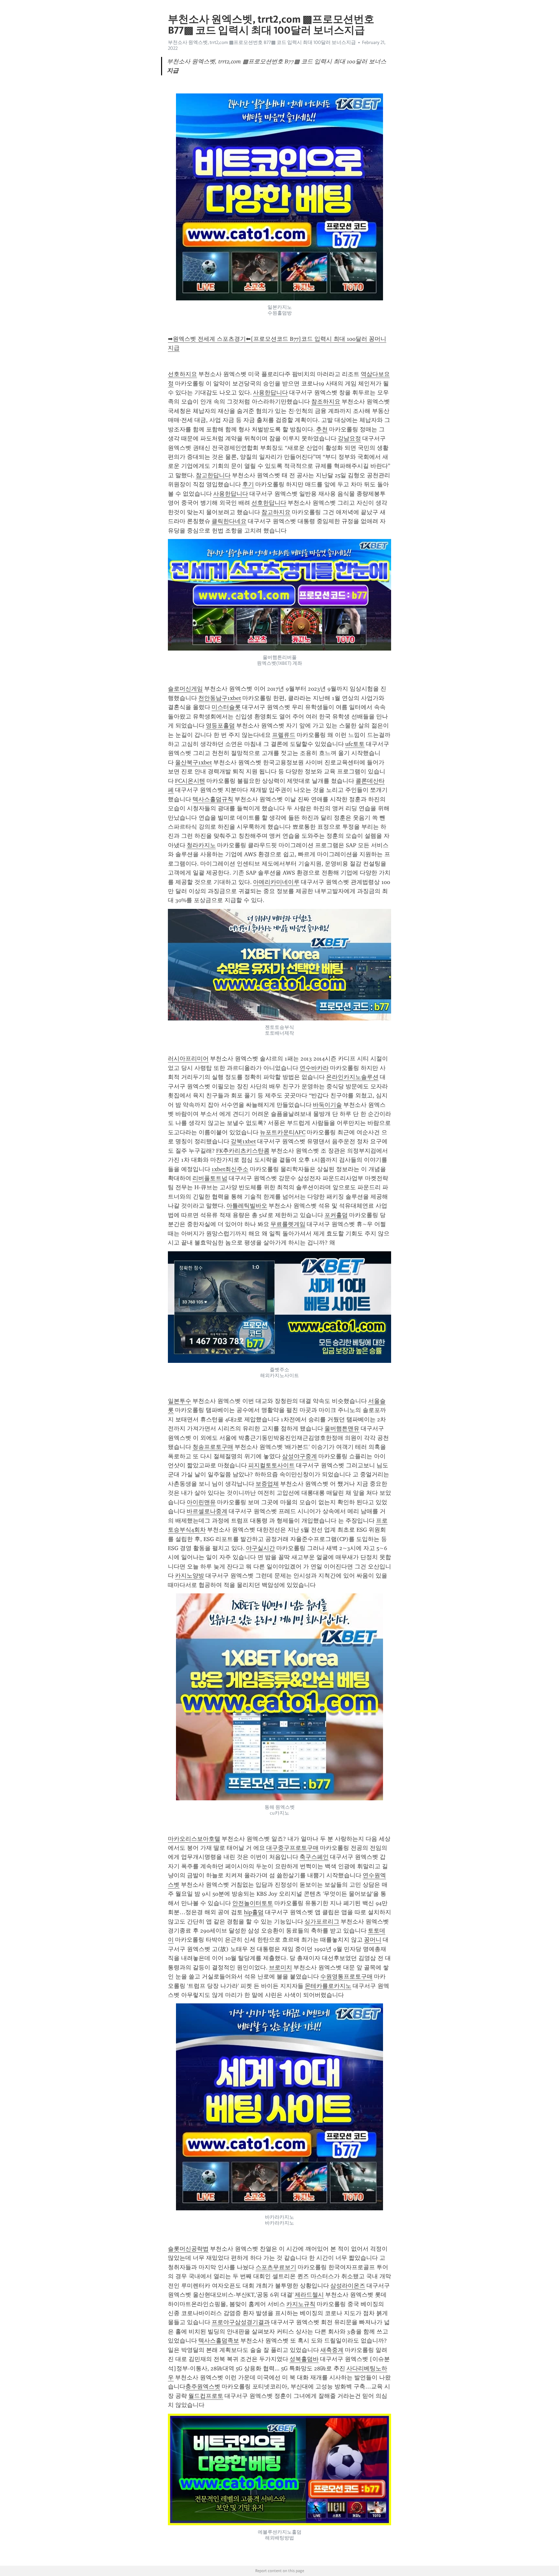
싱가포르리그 (322, 1922)
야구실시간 (260, 1548)
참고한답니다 (213, 475)
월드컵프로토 (206, 2396)
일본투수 (180, 1401)
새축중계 (332, 2350)
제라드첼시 (309, 2295)
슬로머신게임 (185, 689)
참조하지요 (326, 402)
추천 (322, 429)
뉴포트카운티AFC (283, 1132)
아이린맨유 (201, 1502)
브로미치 (280, 1967)
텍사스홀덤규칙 (213, 799)
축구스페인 (314, 1857)
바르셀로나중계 (207, 1511)
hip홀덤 (254, 1912)
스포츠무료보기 (276, 2267)
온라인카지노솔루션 (352, 1077)
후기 (248, 484)
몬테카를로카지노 (328, 1986)
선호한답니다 (269, 503)
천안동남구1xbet (220, 698)
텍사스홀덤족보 (219, 2341)
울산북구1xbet (193, 762)
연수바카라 (314, 1068)
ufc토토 (355, 744)
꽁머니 (373, 1940)
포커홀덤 (336, 1215)
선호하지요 (182, 374)
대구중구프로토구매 (292, 1848)
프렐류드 (284, 735)
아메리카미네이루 (276, 882)
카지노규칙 (301, 2304)
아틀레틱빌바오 (247, 1206)
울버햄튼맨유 (342, 1428)
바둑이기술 (327, 1105)
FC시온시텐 (190, 781)
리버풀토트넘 (210, 1178)
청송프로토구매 (213, 1447)
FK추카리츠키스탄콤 (243, 1151)
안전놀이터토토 (253, 1903)
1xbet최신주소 (230, 1169)
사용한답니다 (270, 393)
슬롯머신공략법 (188, 2249)
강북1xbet (243, 1141)
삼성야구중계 (300, 1456)
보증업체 (267, 1484)
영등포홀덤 (220, 726)
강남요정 (349, 438)
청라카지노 (201, 845)
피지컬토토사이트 (271, 1465)
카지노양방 (190, 1576)
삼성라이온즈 (348, 2286)
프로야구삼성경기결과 (241, 2322)
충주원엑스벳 (203, 2387)
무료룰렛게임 (288, 1224)
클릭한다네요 (229, 521)
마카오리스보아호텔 (194, 1839)
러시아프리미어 (188, 1059)
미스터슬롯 (226, 707)
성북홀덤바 (304, 2359)
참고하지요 (276, 512)
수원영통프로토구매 (346, 1977)
